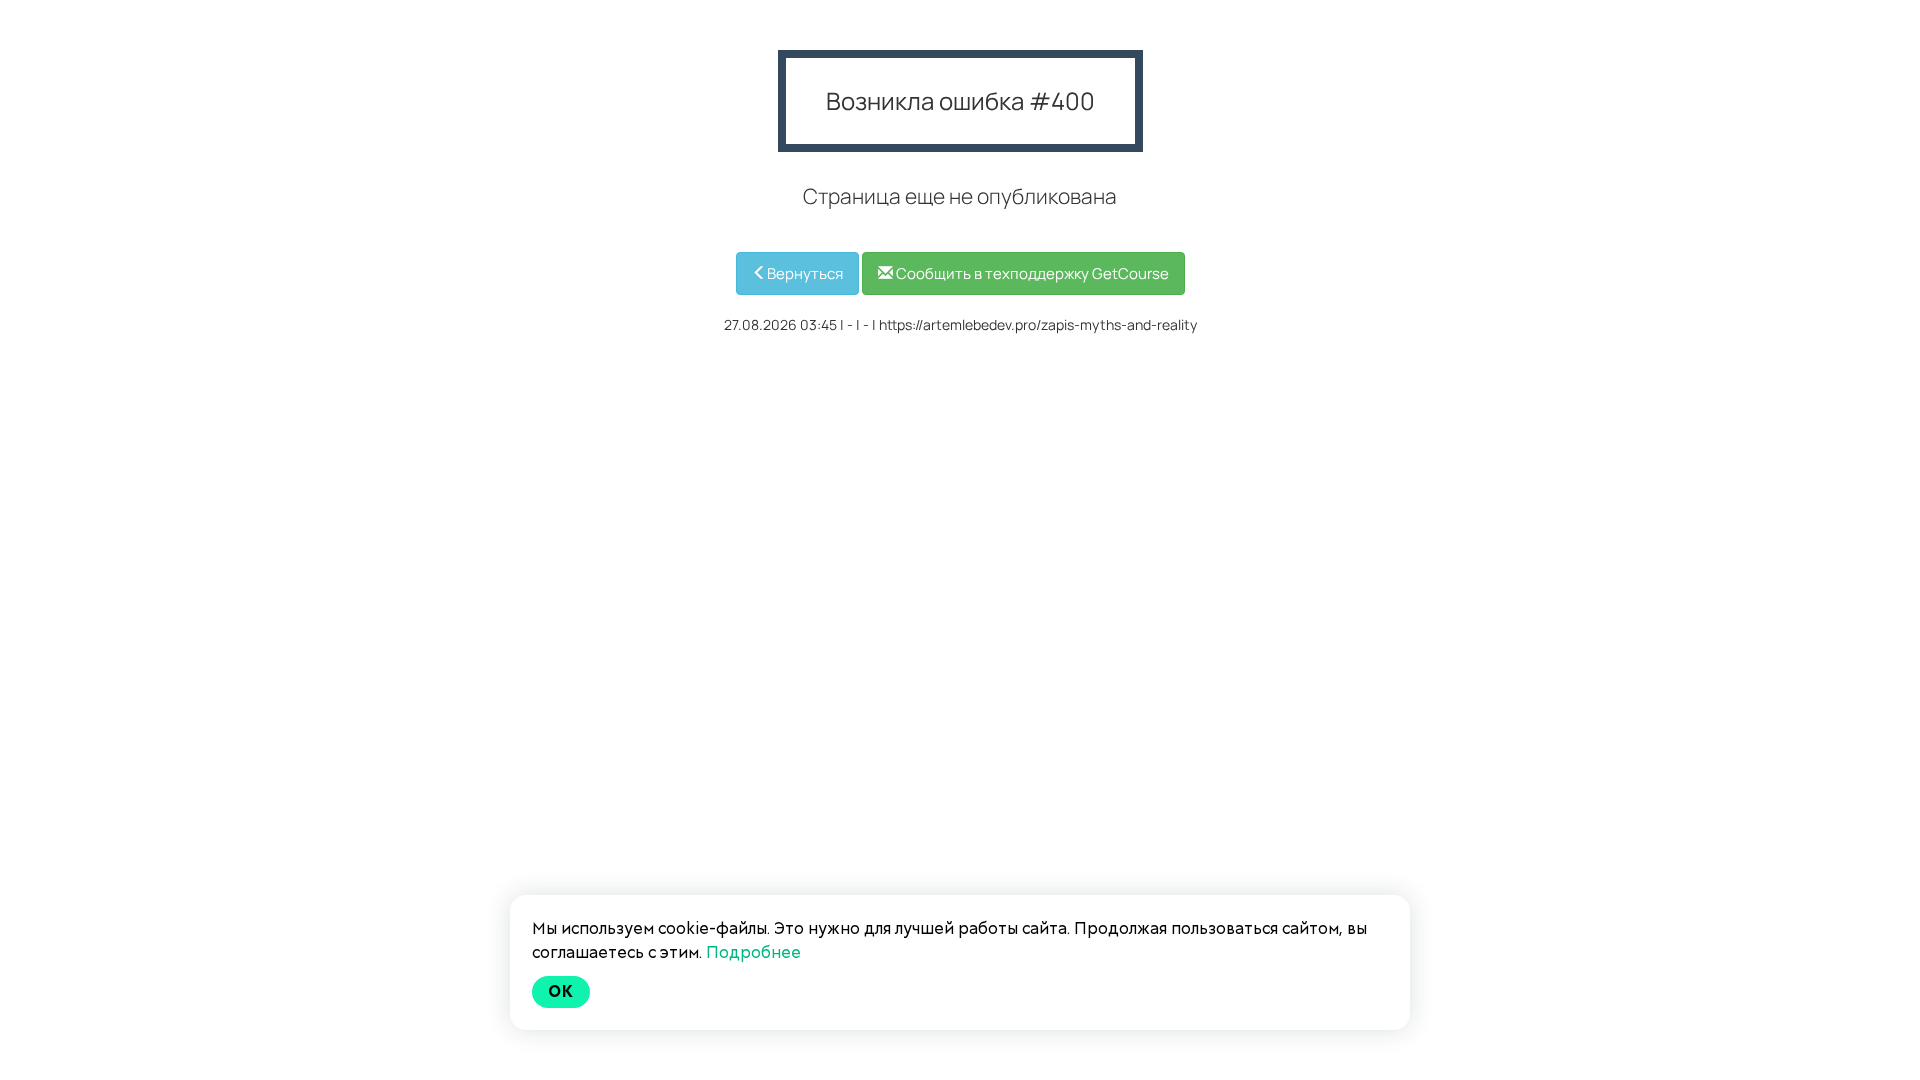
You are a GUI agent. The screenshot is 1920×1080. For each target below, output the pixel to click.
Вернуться (805, 273)
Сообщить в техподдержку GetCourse (1031, 273)
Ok (561, 991)
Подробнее (753, 952)
